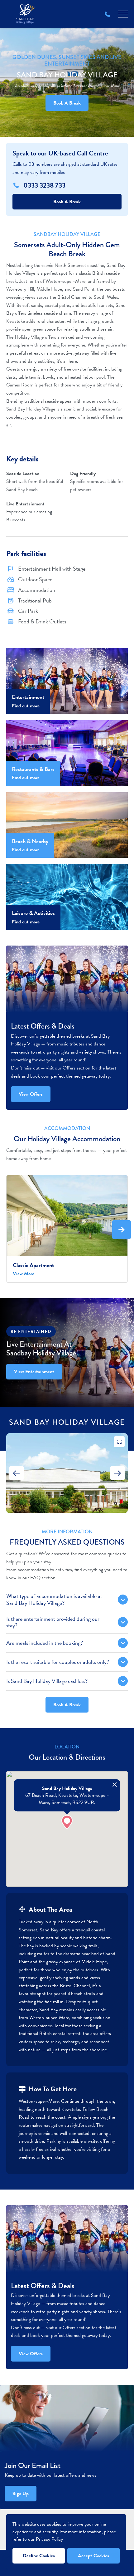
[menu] (123, 14)
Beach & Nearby (30, 841)
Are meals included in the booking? (45, 1643)
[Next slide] (117, 1473)
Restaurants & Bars (33, 769)
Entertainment (28, 697)
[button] (67, 1822)
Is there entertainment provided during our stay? (53, 1622)
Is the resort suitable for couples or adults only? (58, 1662)
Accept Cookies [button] (93, 2556)
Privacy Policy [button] (49, 2539)
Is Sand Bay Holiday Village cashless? (47, 1681)
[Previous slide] (17, 1473)
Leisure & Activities (33, 913)
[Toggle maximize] (119, 1442)
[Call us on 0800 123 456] (107, 14)
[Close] (115, 1785)
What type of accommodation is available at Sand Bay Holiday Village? (54, 1599)
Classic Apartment (33, 1265)
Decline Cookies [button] (39, 2556)
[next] (122, 1230)
